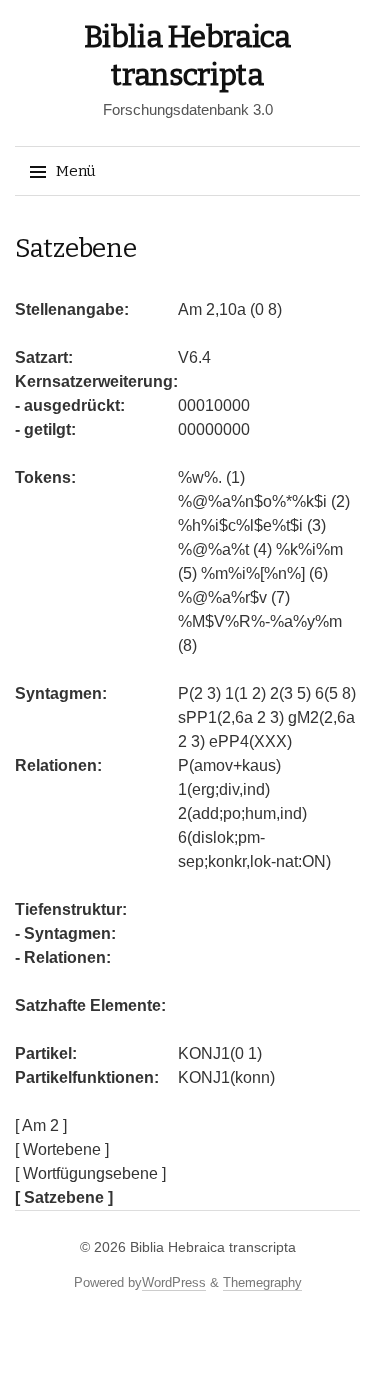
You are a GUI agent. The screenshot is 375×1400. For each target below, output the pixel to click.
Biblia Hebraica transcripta (213, 1247)
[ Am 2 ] (41, 1125)
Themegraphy (262, 1282)
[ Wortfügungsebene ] (90, 1173)
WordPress (174, 1282)
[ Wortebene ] (62, 1149)
